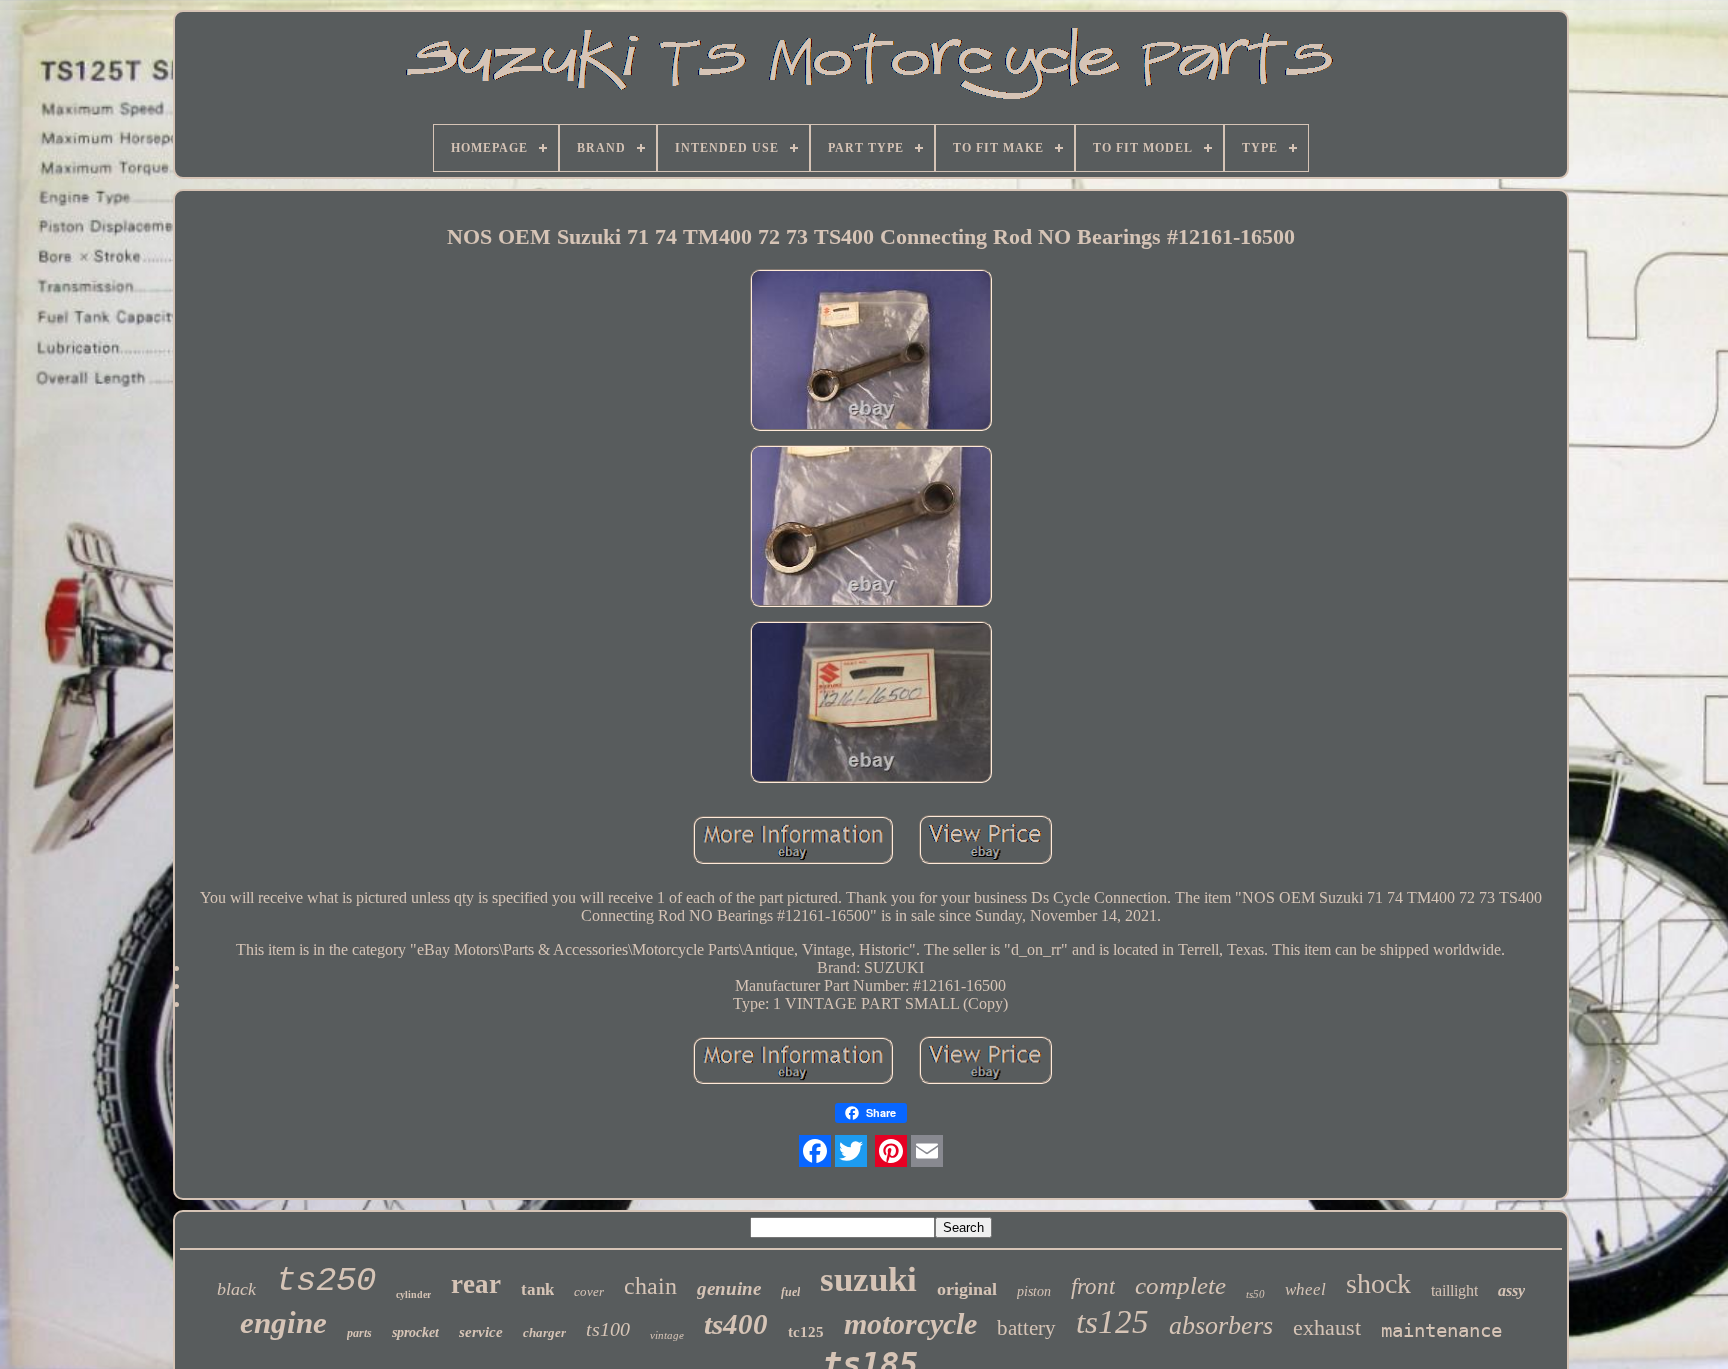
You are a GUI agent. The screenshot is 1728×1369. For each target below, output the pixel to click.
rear (476, 1284)
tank (537, 1289)
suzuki (868, 1279)
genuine (729, 1288)
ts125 (1112, 1322)
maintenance (1441, 1330)
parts (359, 1333)
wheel (1305, 1289)
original (967, 1289)
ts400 (736, 1324)
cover (589, 1291)
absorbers (1221, 1325)
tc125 (806, 1332)
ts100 (608, 1329)
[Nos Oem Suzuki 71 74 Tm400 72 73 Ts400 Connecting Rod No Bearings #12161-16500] (871, 352)
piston (1034, 1291)
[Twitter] (851, 1151)
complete (1180, 1285)
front (1093, 1286)
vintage (667, 1335)
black (236, 1289)
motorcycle (910, 1323)
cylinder (413, 1294)
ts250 (326, 1281)
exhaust (1327, 1327)
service (481, 1332)
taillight (1454, 1290)
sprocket (415, 1332)
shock (1378, 1283)
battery (1026, 1328)
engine (283, 1322)
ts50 (1255, 1294)
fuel (790, 1292)
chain (650, 1286)
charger (544, 1332)
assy (1511, 1290)
